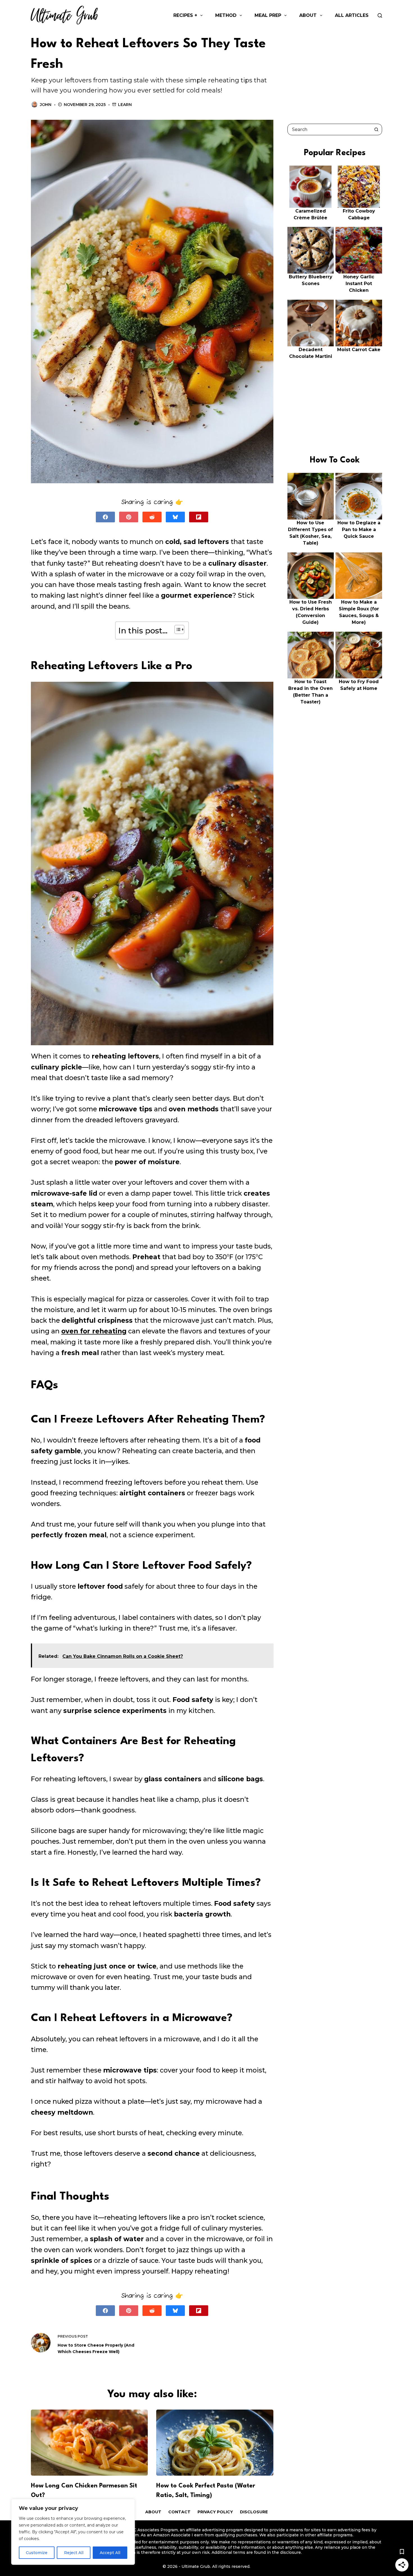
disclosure (291, 2552)
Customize (37, 2553)
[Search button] (376, 129)
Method (226, 15)
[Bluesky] (175, 517)
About (308, 15)
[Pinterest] (129, 517)
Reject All (74, 2553)
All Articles (352, 15)
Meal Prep (268, 15)
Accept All (110, 2553)
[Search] (380, 15)
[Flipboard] (199, 517)
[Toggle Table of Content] (177, 629)
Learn (125, 105)
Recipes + (185, 15)
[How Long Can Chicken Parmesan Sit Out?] (89, 2442)
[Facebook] (105, 517)
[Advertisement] (335, 73)
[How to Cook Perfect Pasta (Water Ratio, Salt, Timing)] (215, 2442)
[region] (73, 2532)
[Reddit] (152, 517)
